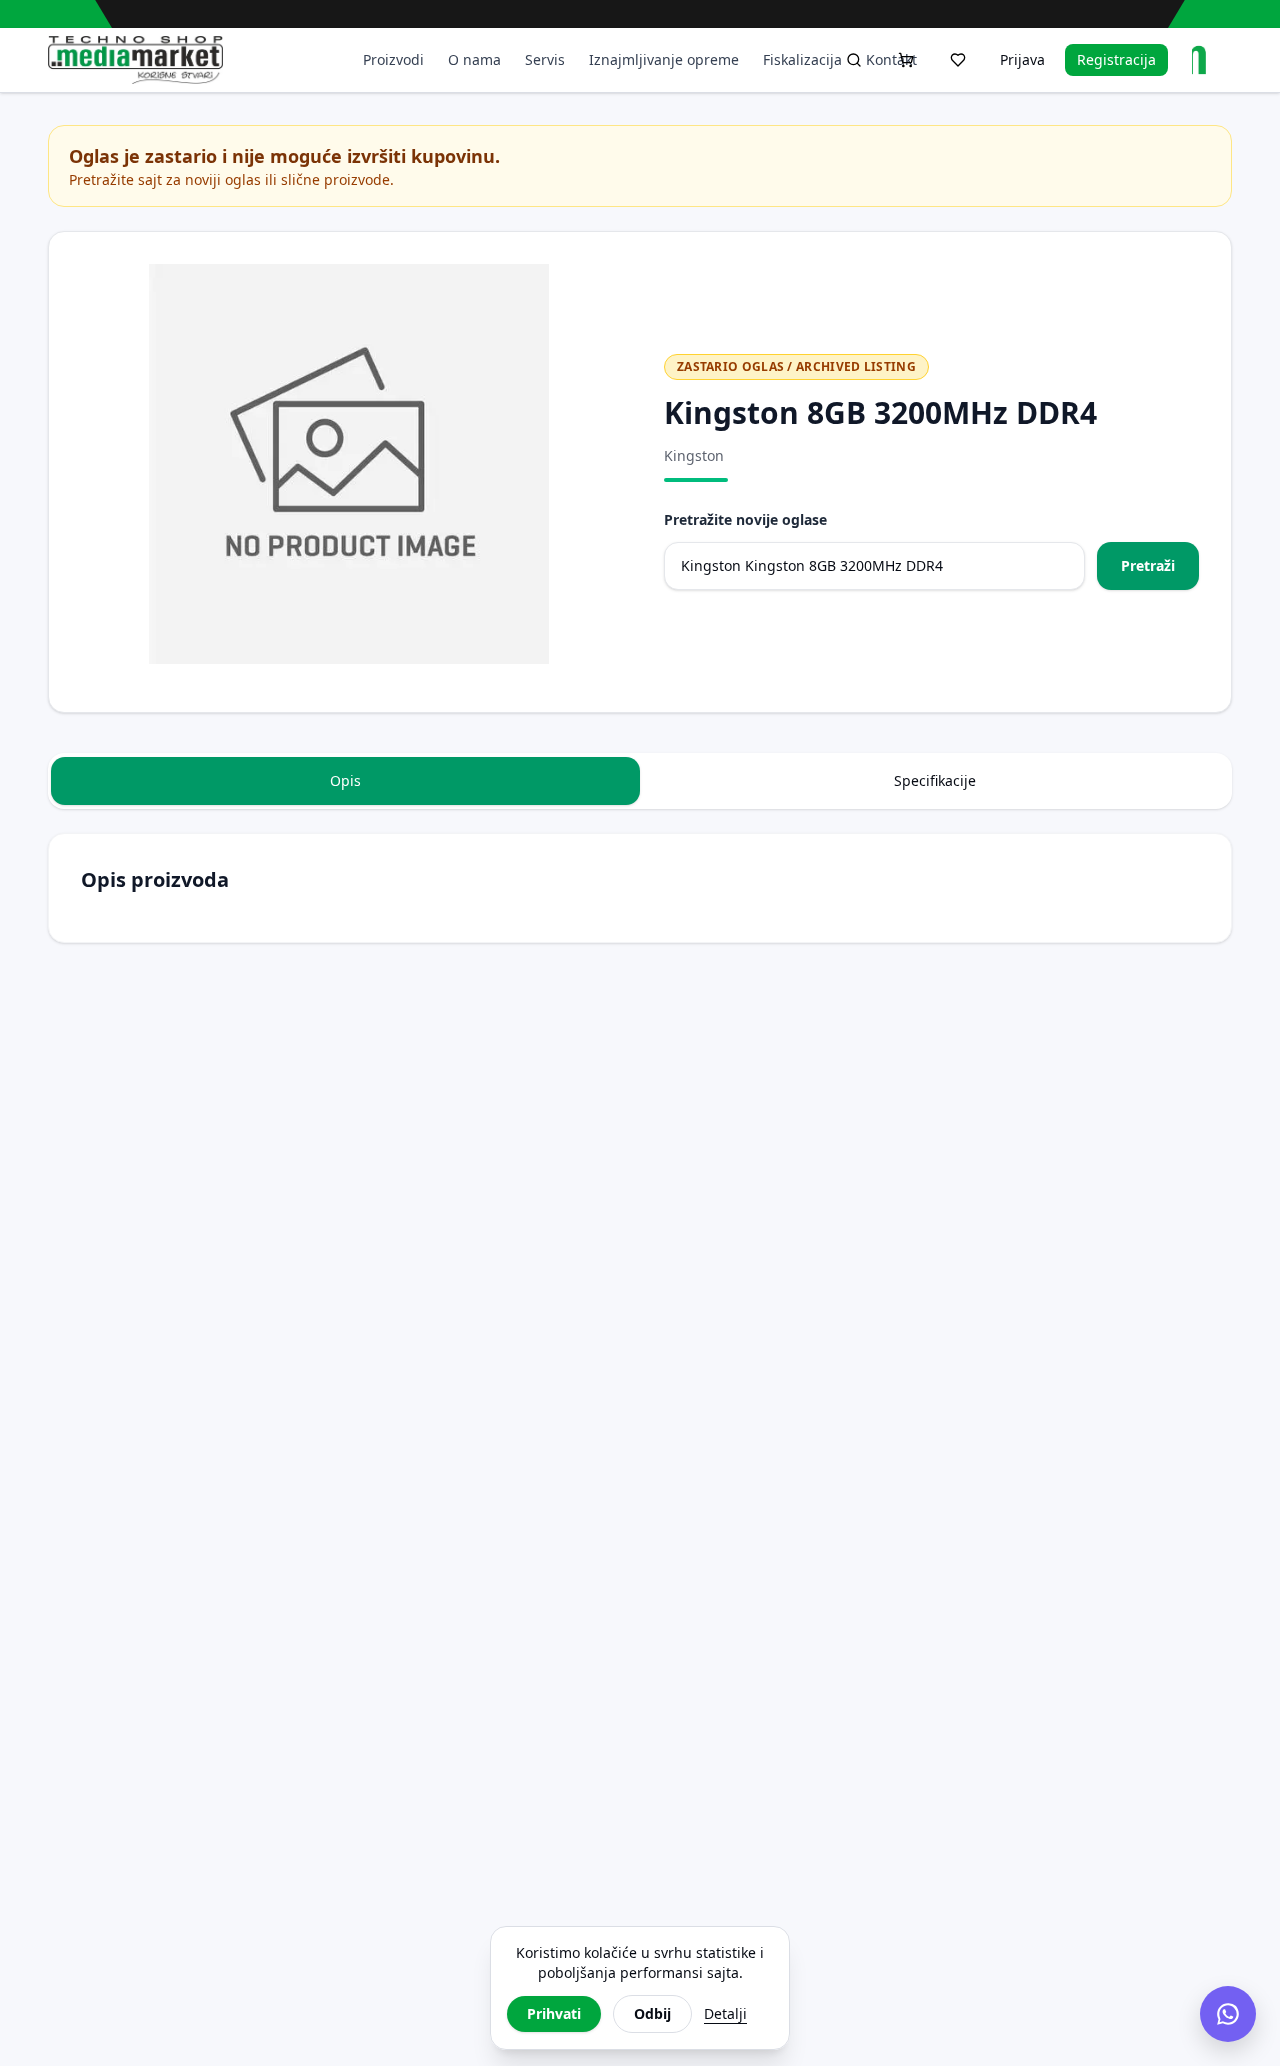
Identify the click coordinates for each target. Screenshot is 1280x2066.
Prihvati (554, 2013)
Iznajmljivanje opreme (664, 59)
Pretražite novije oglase (745, 519)
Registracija (1116, 59)
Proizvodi (393, 59)
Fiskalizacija (802, 59)
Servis (545, 59)
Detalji (725, 2013)
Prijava (1022, 59)
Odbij (652, 2013)
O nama (474, 59)
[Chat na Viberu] (1228, 2014)
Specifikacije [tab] (935, 780)
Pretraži (1148, 565)
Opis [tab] (345, 780)
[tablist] (640, 781)
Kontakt (891, 59)
